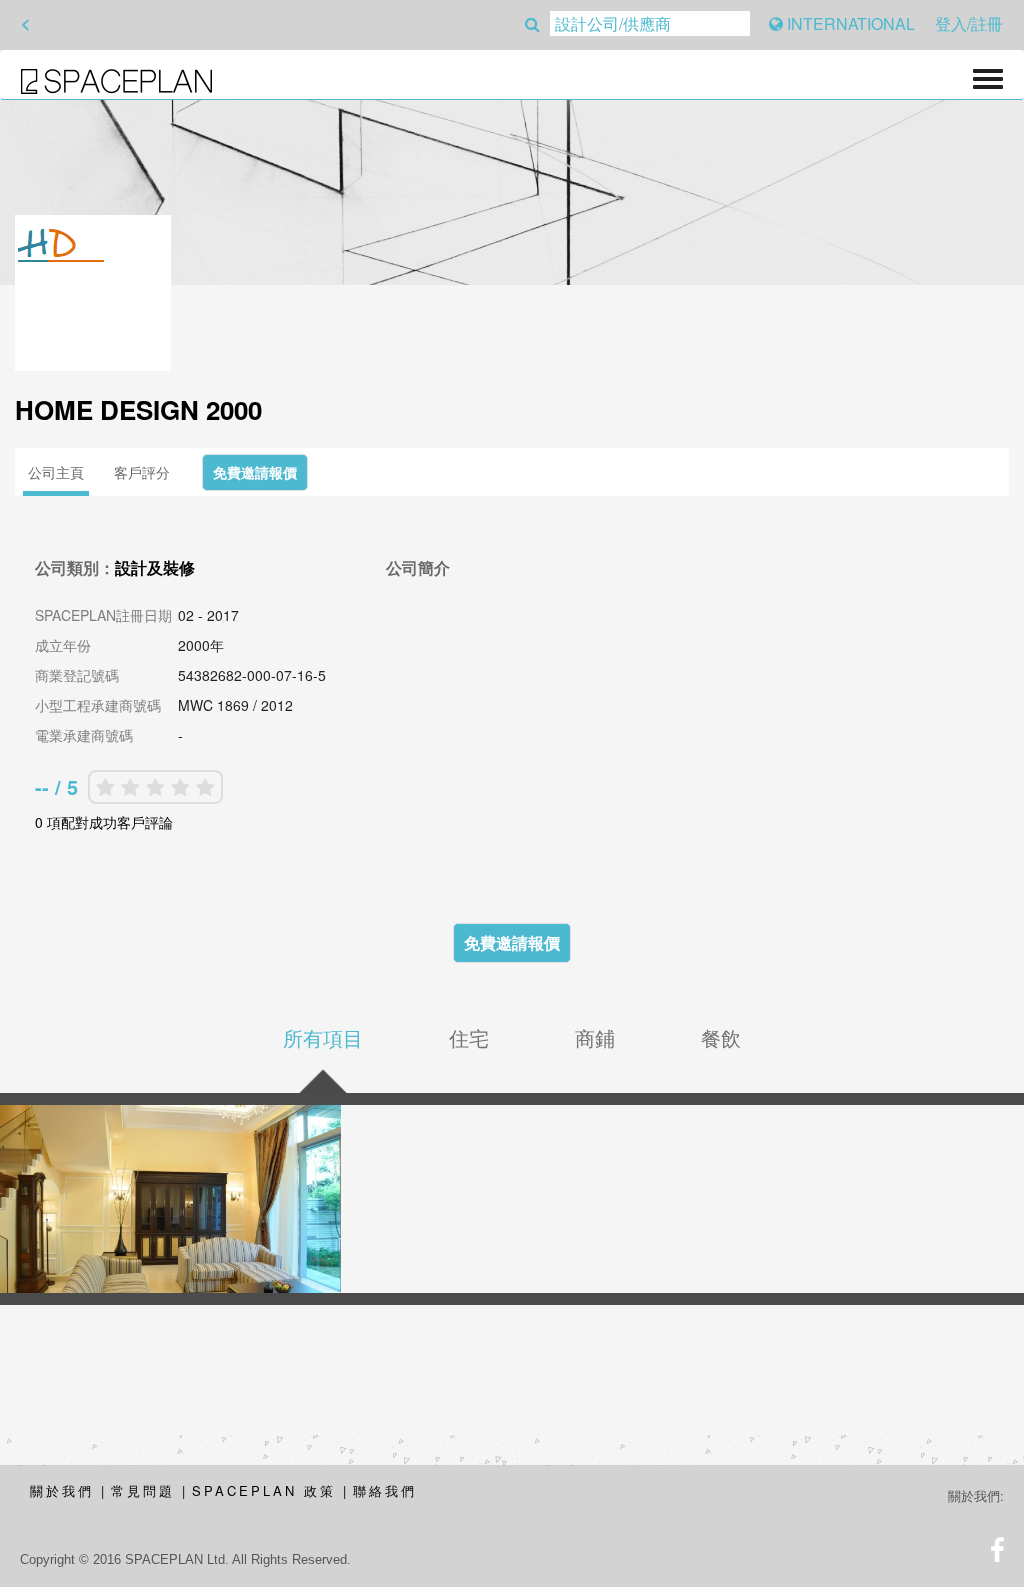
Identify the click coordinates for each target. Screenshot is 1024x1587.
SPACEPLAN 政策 (264, 1490)
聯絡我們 (385, 1490)
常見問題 (143, 1490)
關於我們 (62, 1490)
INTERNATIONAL (849, 23)
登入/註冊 (969, 23)
